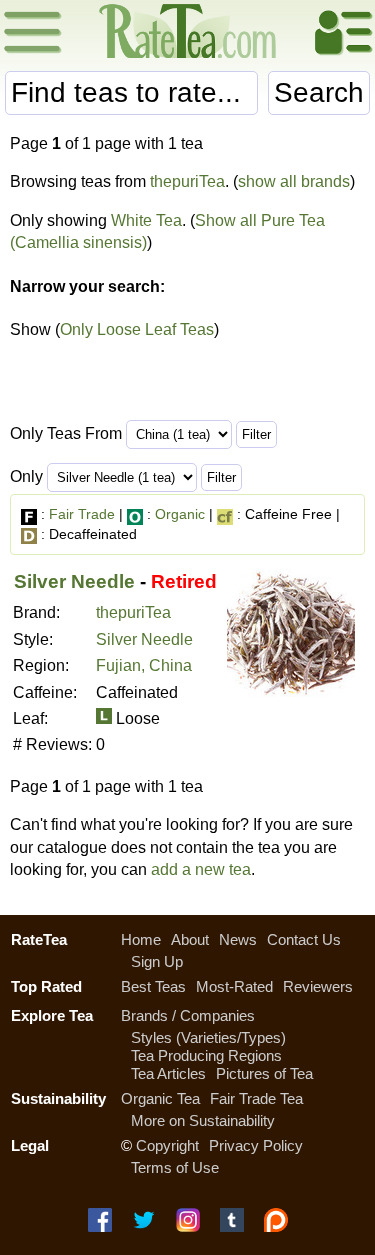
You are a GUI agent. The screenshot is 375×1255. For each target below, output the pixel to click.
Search (319, 92)
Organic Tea (160, 1098)
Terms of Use (175, 1167)
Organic (180, 514)
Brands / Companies (188, 1015)
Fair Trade (82, 514)
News (238, 939)
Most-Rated (234, 986)
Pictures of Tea (264, 1073)
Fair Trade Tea (256, 1098)
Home (141, 939)
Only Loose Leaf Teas (137, 329)
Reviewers (318, 986)
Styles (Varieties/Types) (208, 1037)
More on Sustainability (203, 1120)
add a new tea (201, 869)
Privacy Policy (256, 1145)
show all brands (294, 181)
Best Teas (153, 986)
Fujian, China (144, 665)
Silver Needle (74, 581)
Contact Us (304, 939)
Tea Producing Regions (206, 1055)
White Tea (146, 220)
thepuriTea (187, 181)
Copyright (167, 1145)
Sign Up (157, 961)
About (190, 939)
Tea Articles (168, 1073)
